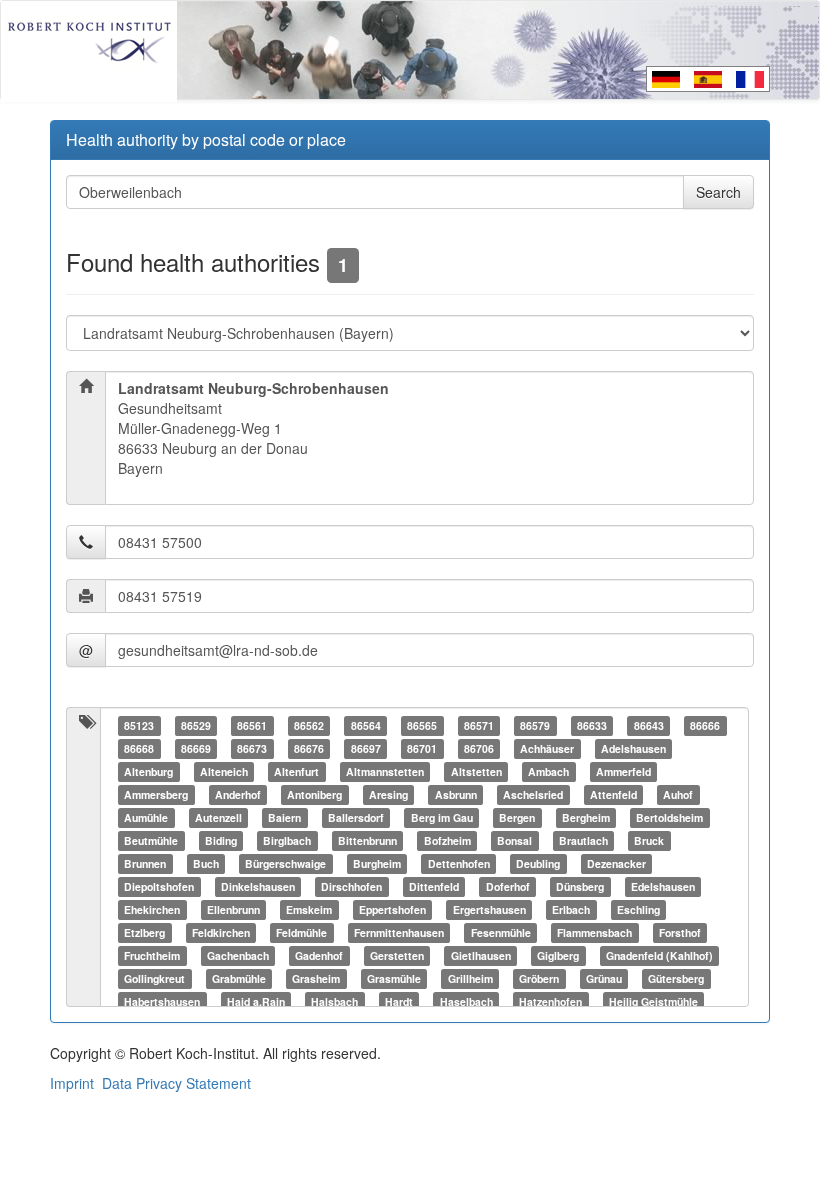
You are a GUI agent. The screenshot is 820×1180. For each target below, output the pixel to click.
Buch (206, 863)
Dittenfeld (434, 886)
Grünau (604, 978)
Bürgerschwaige (285, 863)
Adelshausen (633, 748)
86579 (535, 725)
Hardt (399, 1001)
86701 (422, 748)
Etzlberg (144, 932)
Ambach (548, 771)
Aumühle (146, 817)
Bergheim (586, 817)
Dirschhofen (351, 886)
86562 (309, 725)
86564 (366, 725)
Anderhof (238, 794)
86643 (649, 725)
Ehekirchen (152, 909)
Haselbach (466, 1001)
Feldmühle (301, 932)
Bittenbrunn (367, 840)
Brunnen (145, 863)
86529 (196, 725)
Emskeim (309, 909)
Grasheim (316, 978)
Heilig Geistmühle (653, 1001)
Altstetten (476, 771)
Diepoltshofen (159, 886)
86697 (366, 748)
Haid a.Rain (256, 1001)
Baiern (284, 817)
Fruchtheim (152, 955)
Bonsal (514, 840)
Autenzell (218, 817)
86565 (422, 725)
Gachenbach (238, 955)
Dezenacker (616, 863)
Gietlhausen (481, 955)
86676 (309, 748)
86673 (252, 748)
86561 (252, 725)
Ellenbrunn (233, 909)
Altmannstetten (385, 771)
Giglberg (558, 955)
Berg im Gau (442, 817)
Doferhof (508, 886)
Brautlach (583, 840)
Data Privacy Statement (176, 1083)
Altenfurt (296, 771)
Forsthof (680, 932)
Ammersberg (156, 794)
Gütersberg (676, 978)
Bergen (517, 817)
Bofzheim (447, 840)
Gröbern (539, 978)
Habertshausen (162, 1001)
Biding (221, 840)
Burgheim (377, 863)
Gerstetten (397, 955)
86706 (479, 748)
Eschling (638, 909)
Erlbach (571, 909)
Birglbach (287, 840)
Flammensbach (594, 932)
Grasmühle (394, 978)
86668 (139, 748)
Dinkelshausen (258, 886)
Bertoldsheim (669, 817)
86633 (592, 725)
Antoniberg (314, 794)
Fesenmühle (501, 932)
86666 (705, 725)
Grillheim (470, 978)
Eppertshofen (392, 909)
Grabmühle (239, 978)
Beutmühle (151, 840)
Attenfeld (613, 794)
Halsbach (334, 1001)
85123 (139, 725)
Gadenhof (319, 955)
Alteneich (224, 771)
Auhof (678, 794)
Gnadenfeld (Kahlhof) (659, 955)
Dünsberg (580, 886)
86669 (196, 748)
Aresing (388, 794)
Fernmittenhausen (399, 932)
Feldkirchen (221, 932)
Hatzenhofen (550, 1001)
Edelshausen (663, 886)
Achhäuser (547, 748)
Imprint (72, 1083)
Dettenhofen (459, 863)
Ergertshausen (489, 909)
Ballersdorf (356, 817)
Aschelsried (533, 794)
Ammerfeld (623, 771)
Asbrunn (456, 794)
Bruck (649, 840)
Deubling (538, 863)
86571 (479, 725)
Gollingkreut (154, 978)
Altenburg (148, 771)
